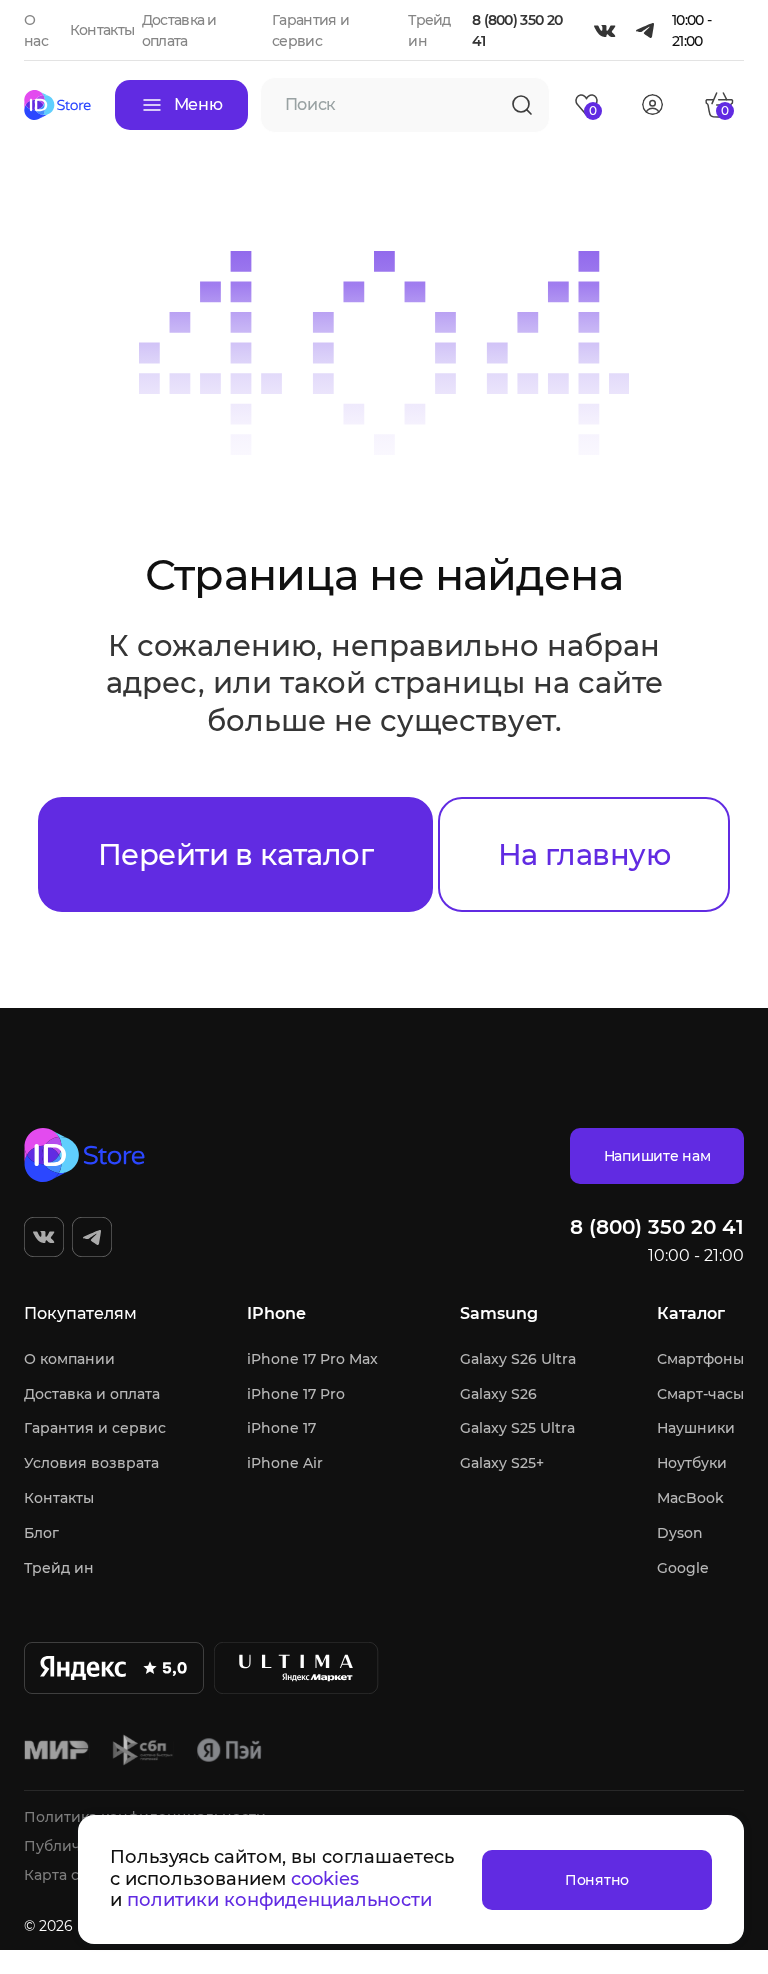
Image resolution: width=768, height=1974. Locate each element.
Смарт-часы (700, 1394)
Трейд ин (59, 1568)
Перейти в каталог (235, 854)
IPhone (276, 1313)
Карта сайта (68, 1875)
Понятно (597, 1880)
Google (683, 1568)
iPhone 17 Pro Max (312, 1359)
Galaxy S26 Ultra (518, 1359)
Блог (41, 1533)
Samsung (499, 1313)
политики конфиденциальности (279, 1900)
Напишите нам (657, 1156)
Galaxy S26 (498, 1394)
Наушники (696, 1428)
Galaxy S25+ (502, 1463)
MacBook (690, 1498)
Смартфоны (700, 1359)
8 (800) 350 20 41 (517, 30)
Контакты (102, 30)
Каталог (691, 1313)
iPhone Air (285, 1463)
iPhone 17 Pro (296, 1394)
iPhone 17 (281, 1428)
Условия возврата (91, 1463)
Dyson (680, 1533)
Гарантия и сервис (95, 1428)
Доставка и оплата (92, 1394)
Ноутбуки (692, 1463)
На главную (584, 854)
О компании (69, 1359)
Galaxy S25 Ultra (517, 1428)
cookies (325, 1879)
